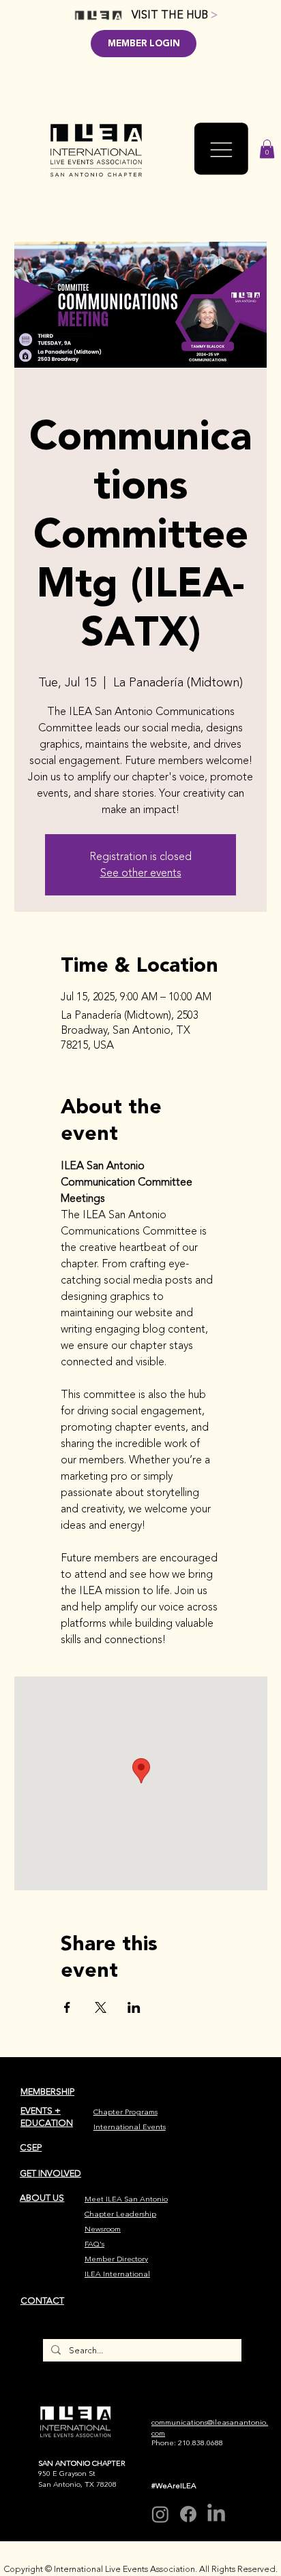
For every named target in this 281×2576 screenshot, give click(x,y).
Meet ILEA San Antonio (126, 2199)
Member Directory (116, 2259)
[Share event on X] (101, 2007)
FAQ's (94, 2244)
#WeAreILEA (174, 2486)
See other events (141, 873)
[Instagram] (160, 2514)
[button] (267, 149)
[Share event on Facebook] (67, 2007)
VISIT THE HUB (175, 15)
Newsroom (103, 2229)
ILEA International (117, 2274)
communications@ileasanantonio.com (210, 2428)
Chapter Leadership (120, 2214)
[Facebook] (188, 2514)
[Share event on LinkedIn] (134, 2007)
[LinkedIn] (216, 2514)
